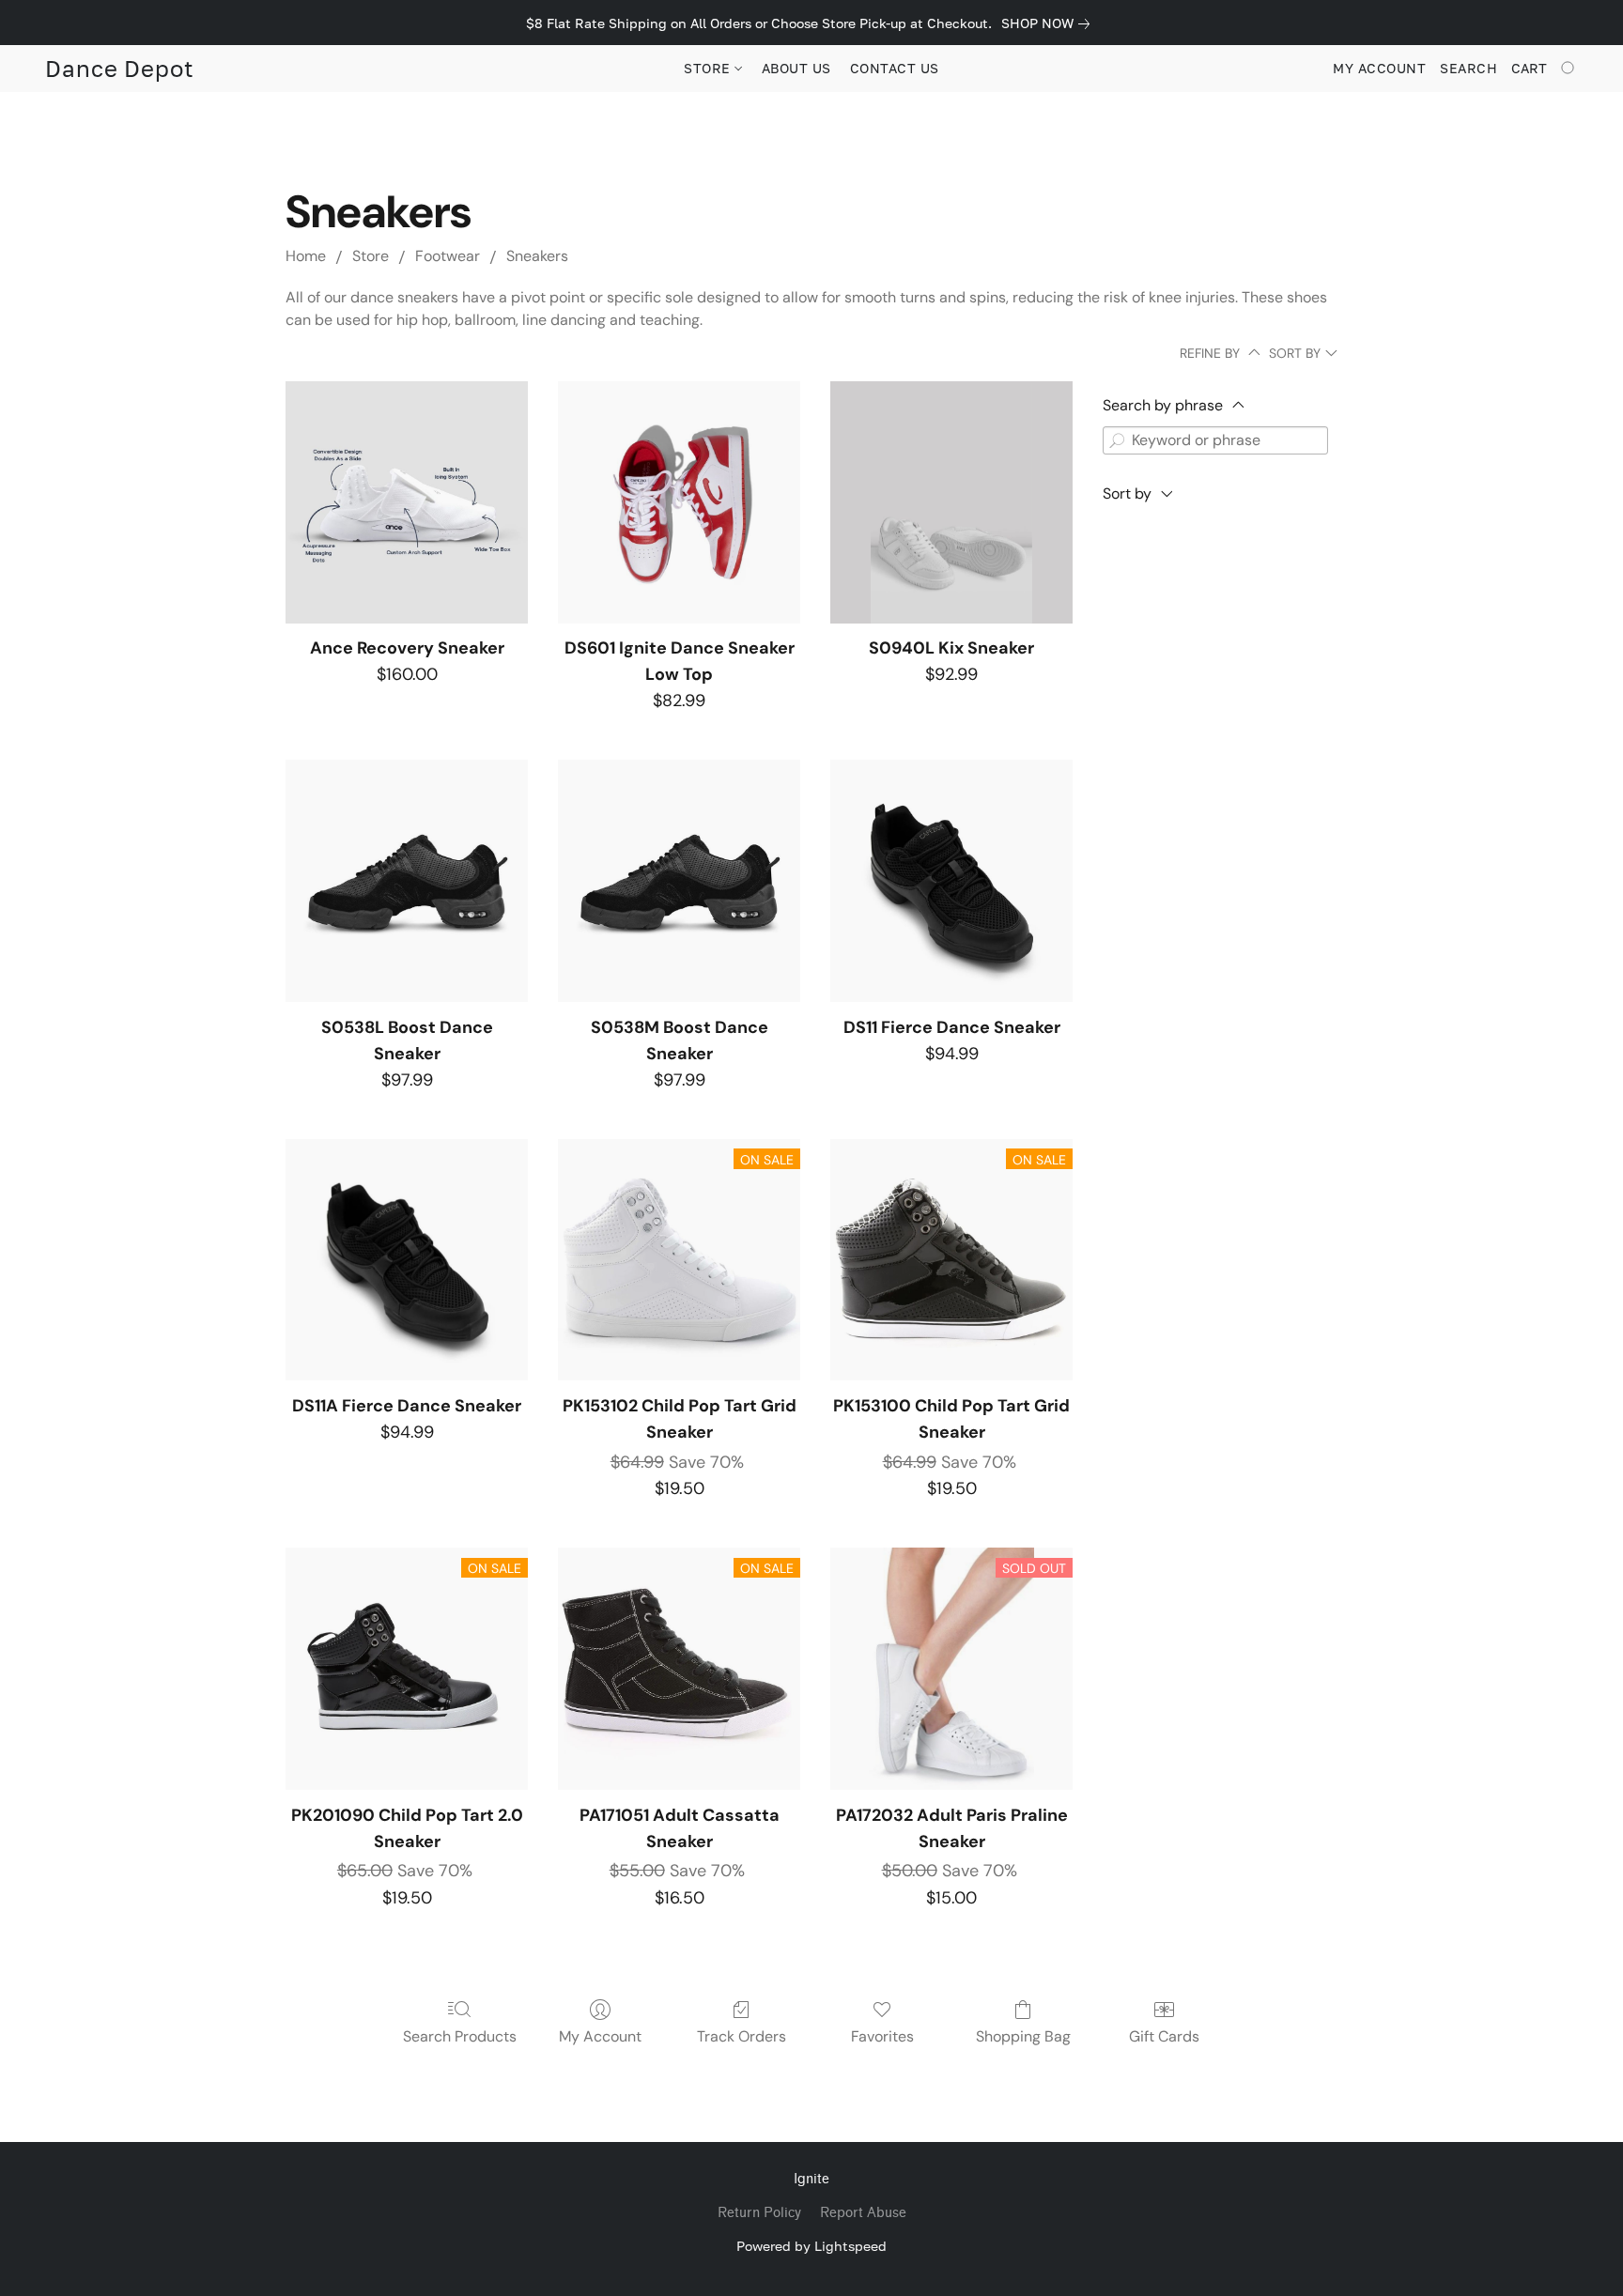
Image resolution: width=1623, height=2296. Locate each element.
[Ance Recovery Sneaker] (407, 502)
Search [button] (1468, 68)
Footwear (448, 256)
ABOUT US (796, 68)
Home (306, 256)
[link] (1049, 23)
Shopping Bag (1023, 2036)
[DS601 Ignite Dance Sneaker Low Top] (679, 502)
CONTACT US (895, 68)
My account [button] (1379, 68)
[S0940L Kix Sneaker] (951, 502)
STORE (709, 68)
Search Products (460, 2036)
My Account (600, 2036)
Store (371, 256)
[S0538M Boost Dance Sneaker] (679, 881)
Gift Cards (1164, 2036)
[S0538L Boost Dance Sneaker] (407, 881)
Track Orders (742, 2036)
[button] (120, 69)
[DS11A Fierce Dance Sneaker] (407, 1260)
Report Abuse (863, 2213)
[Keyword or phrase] (1117, 440)
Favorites (882, 2036)
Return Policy (759, 2213)
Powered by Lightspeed (811, 2246)
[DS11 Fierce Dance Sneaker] (951, 881)
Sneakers (537, 256)
